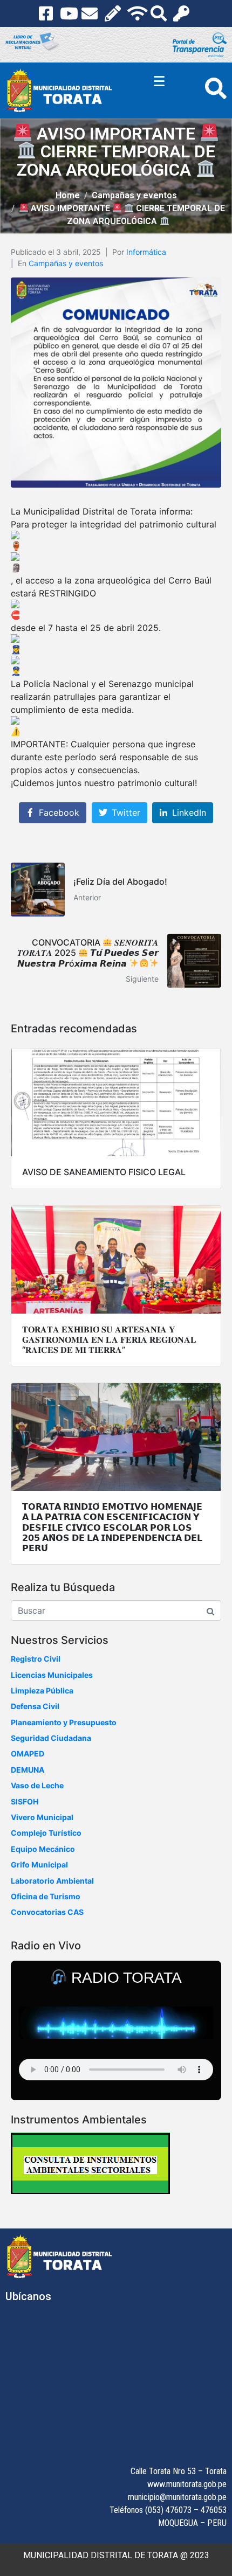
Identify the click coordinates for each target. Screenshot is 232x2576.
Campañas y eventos (66, 263)
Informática (146, 252)
